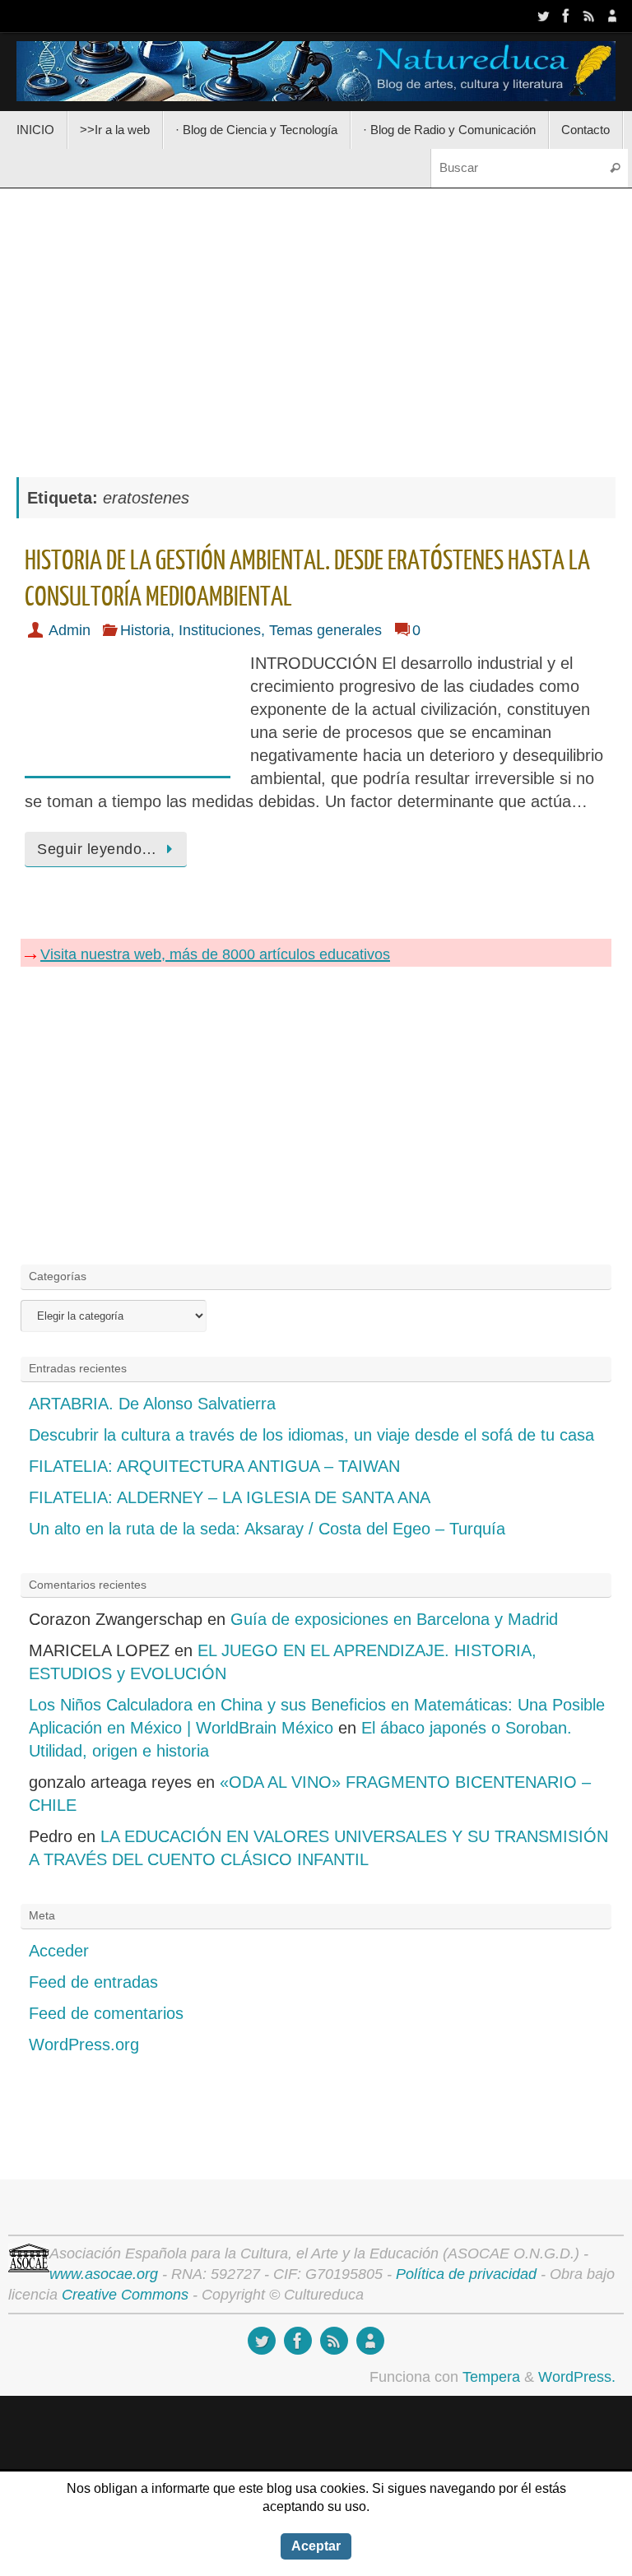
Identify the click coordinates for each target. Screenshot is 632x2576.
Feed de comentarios (106, 2013)
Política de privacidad (466, 2274)
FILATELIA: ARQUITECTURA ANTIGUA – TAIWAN (214, 1466)
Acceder (59, 1951)
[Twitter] (543, 16)
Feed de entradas (93, 1982)
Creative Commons (125, 2295)
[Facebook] (566, 16)
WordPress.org (84, 2045)
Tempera (491, 2377)
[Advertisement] (316, 324)
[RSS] (589, 16)
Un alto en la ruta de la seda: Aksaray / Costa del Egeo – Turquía (267, 1529)
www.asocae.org (104, 2274)
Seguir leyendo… (97, 849)
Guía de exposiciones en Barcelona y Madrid (394, 1619)
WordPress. (577, 2377)
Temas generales (325, 630)
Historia (145, 630)
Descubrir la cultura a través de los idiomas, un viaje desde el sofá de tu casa (311, 1435)
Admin (70, 630)
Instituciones (220, 630)
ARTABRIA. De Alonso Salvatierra (152, 1404)
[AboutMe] (612, 16)
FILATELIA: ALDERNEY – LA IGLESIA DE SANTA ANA (230, 1497)
